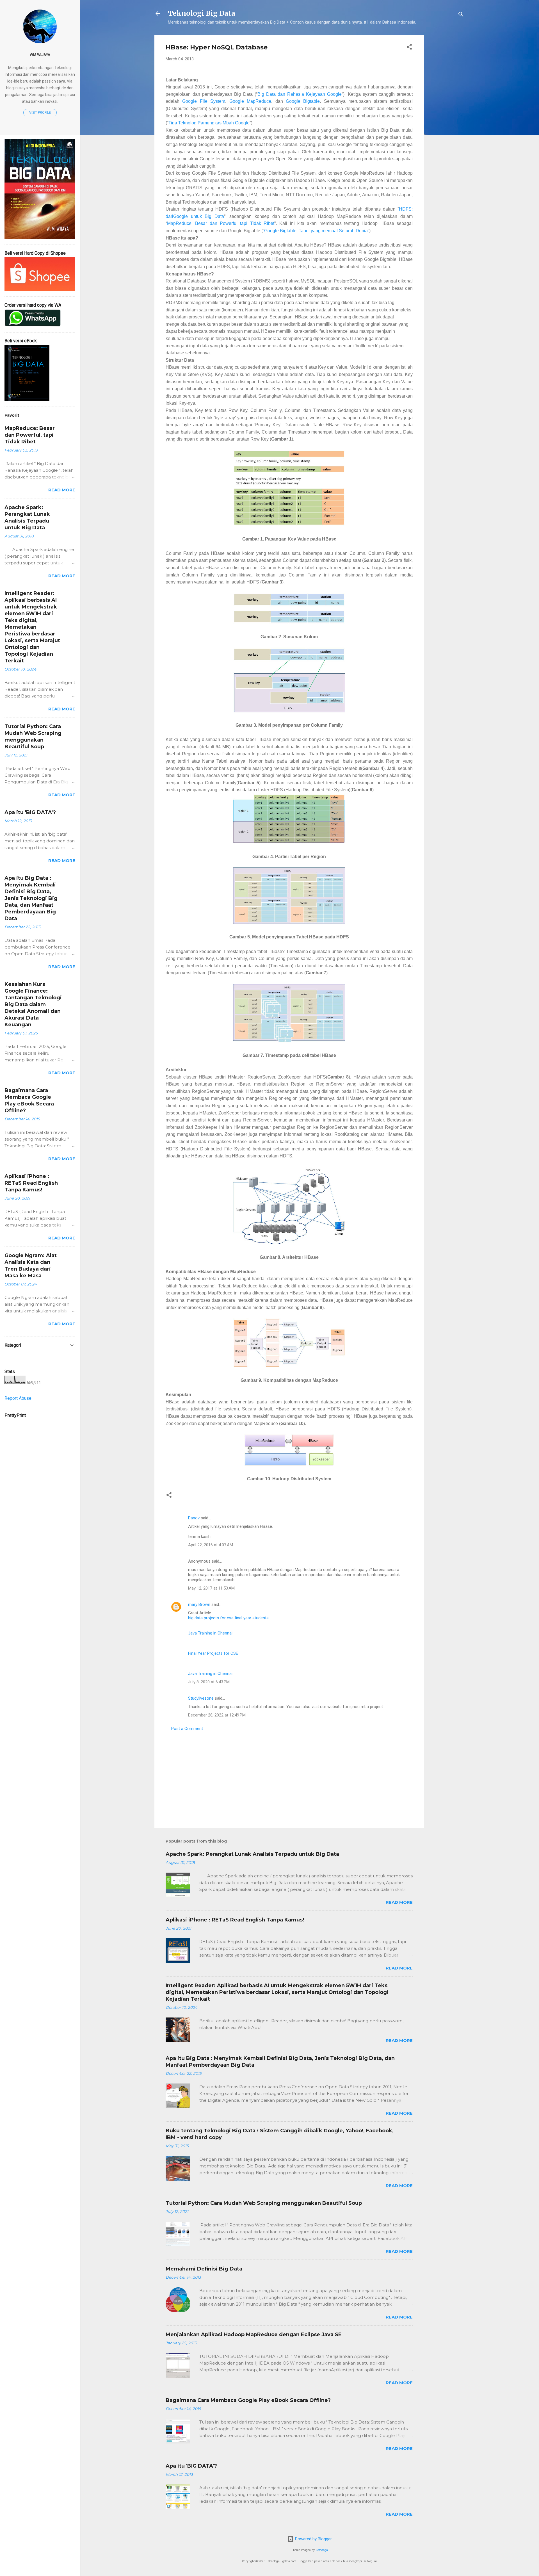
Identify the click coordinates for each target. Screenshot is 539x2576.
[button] (409, 48)
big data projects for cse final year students (228, 1618)
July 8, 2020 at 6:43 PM (209, 1682)
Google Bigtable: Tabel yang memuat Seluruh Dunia (316, 231)
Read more (399, 1902)
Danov (194, 1518)
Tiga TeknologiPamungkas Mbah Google (209, 123)
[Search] (461, 15)
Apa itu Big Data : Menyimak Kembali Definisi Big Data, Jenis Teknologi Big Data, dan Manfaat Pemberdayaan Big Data (31, 898)
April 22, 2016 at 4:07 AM (211, 1545)
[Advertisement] (446, 119)
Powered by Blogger (313, 2539)
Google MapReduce (250, 101)
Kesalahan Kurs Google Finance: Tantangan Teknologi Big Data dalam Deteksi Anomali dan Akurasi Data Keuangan (33, 1004)
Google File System (204, 101)
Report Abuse (18, 1398)
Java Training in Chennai (210, 1633)
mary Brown (199, 1604)
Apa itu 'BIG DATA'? (191, 2466)
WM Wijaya (40, 54)
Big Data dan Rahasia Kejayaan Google (300, 94)
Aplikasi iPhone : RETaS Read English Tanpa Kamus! (235, 1920)
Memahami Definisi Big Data (204, 2269)
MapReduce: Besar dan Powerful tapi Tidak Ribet (221, 223)
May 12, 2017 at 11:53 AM (211, 1588)
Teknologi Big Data (202, 13)
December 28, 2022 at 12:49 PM (217, 1715)
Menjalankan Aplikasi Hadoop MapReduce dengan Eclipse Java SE (254, 2335)
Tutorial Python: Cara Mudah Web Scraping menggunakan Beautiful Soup (264, 2203)
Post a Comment (187, 1729)
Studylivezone (201, 1698)
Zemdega (322, 2550)
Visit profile (40, 113)
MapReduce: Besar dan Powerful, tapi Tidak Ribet (30, 435)
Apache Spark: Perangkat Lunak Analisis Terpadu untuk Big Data (252, 1854)
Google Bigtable (303, 101)
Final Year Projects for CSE (213, 1653)
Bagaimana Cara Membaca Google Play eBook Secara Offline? (248, 2400)
